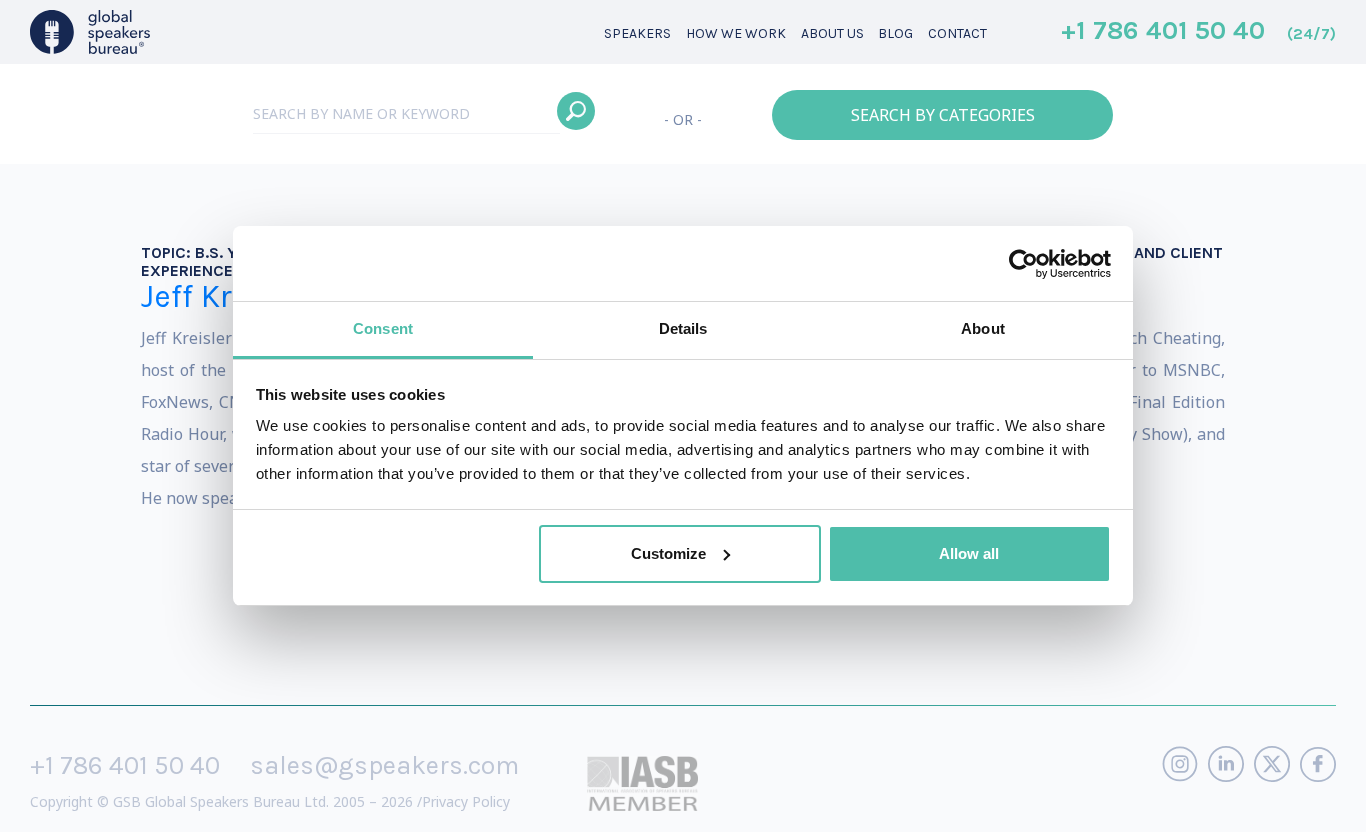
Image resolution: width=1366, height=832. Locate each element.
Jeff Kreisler (227, 296)
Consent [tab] (383, 328)
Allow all (969, 553)
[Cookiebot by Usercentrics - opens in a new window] (1023, 264)
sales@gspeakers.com (384, 765)
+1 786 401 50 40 (1198, 32)
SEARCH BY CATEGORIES (943, 115)
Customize (668, 553)
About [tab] (983, 328)
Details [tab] (683, 328)
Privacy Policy (466, 801)
